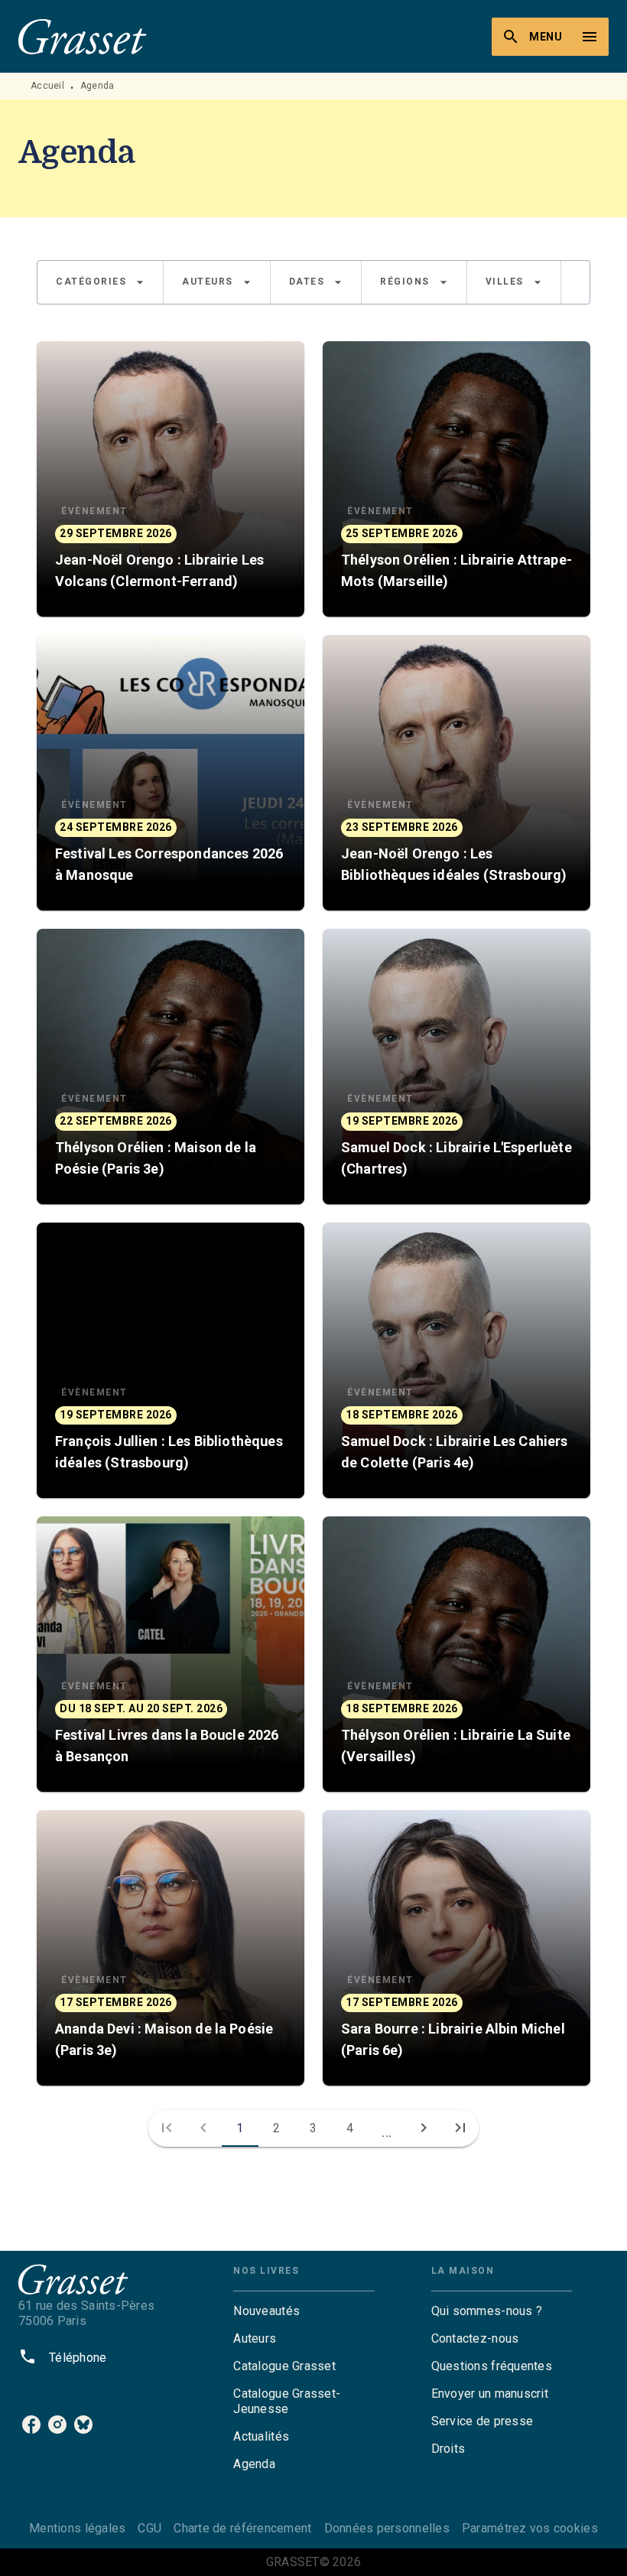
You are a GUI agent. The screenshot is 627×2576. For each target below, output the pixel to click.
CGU (149, 2528)
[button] (100, 282)
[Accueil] (83, 36)
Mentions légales (77, 2528)
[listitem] (31, 2425)
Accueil (47, 86)
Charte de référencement (242, 2528)
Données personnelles (387, 2528)
